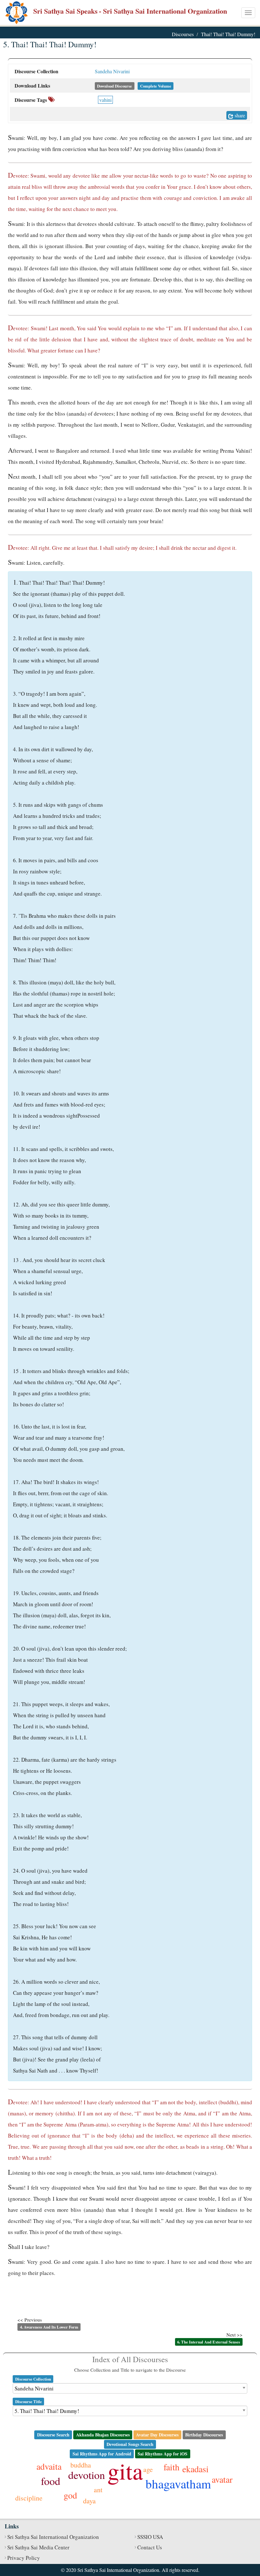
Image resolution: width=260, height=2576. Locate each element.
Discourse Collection (33, 2379)
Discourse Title (29, 2402)
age (148, 2469)
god (70, 2495)
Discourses (183, 34)
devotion (87, 2475)
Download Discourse (114, 86)
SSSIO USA (150, 2537)
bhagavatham (178, 2484)
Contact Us (150, 2547)
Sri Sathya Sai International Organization (53, 2537)
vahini (105, 100)
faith (172, 2467)
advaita (49, 2466)
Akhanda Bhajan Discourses (103, 2435)
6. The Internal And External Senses (209, 2342)
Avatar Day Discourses (157, 2435)
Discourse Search (53, 2435)
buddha (81, 2465)
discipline (29, 2498)
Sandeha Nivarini (112, 71)
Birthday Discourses (204, 2435)
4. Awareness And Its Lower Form (49, 2327)
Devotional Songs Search (130, 2444)
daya (89, 2501)
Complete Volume (156, 86)
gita (125, 2471)
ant (98, 2490)
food (51, 2481)
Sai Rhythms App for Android (102, 2454)
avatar (222, 2479)
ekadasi (195, 2469)
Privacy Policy (24, 2558)
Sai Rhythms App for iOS (162, 2454)
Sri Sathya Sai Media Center (38, 2547)
